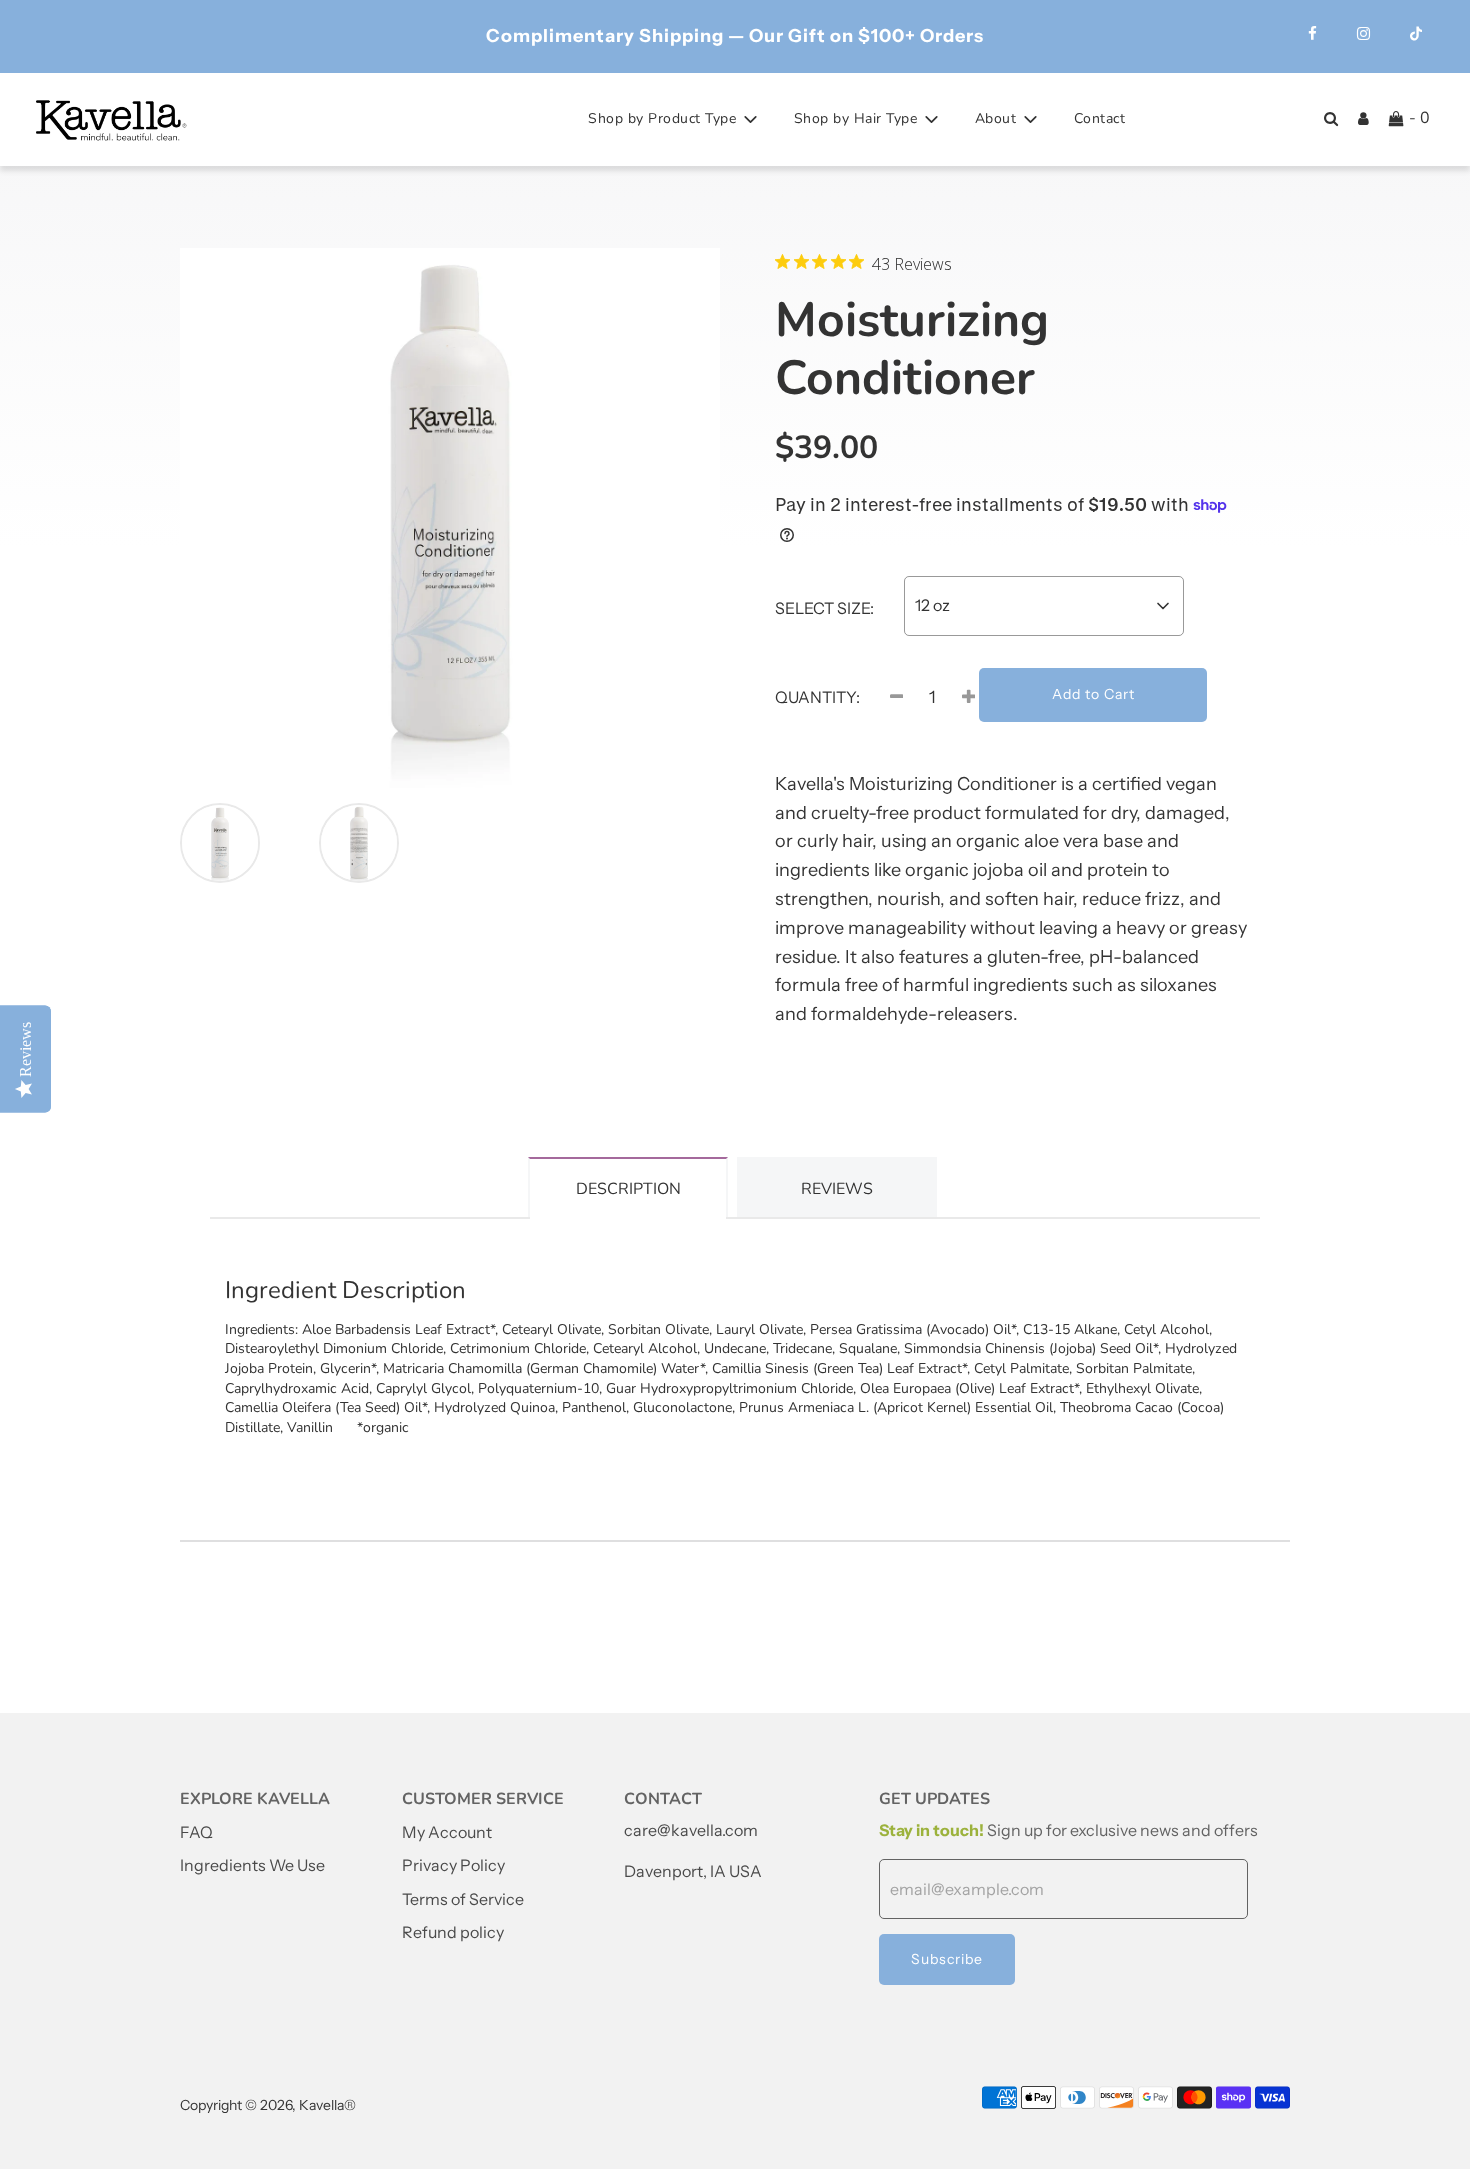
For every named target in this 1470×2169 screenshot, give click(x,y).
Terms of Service (463, 1899)
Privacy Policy (453, 1865)
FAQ (196, 1832)
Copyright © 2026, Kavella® (268, 2105)
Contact (1100, 118)
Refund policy (453, 1932)
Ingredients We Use (252, 1865)
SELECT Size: (824, 608)
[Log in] (1363, 118)
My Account (447, 1832)
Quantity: (817, 697)
